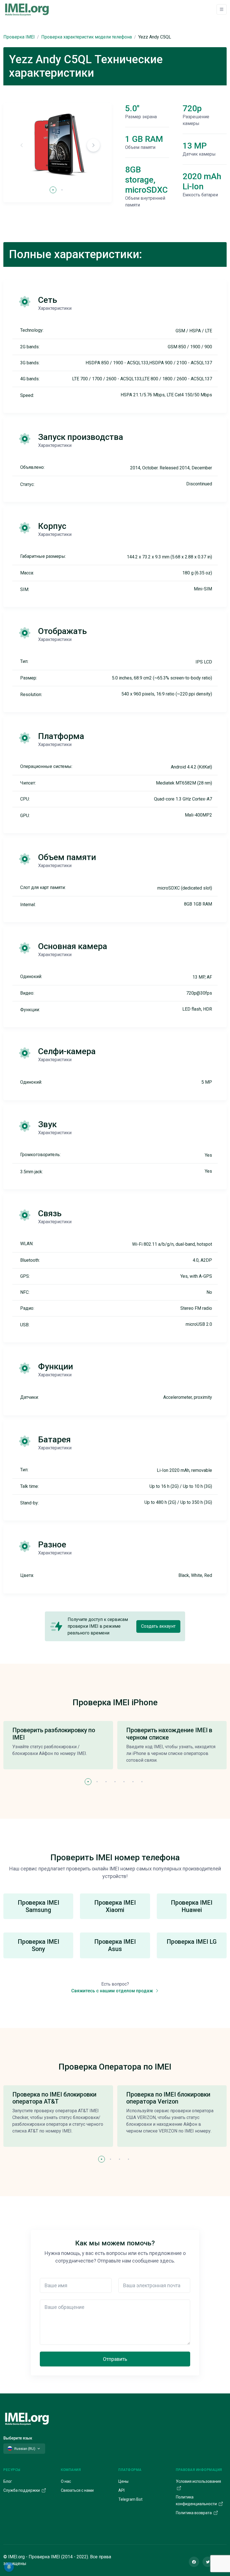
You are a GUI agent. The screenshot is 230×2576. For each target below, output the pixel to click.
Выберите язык (18, 2438)
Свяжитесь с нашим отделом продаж (113, 1991)
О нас (66, 2481)
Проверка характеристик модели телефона (87, 37)
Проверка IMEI (19, 37)
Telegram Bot (130, 2499)
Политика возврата (194, 2513)
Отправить (115, 2359)
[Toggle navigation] (222, 9)
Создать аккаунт (158, 1626)
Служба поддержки (22, 2490)
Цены (123, 2481)
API (121, 2490)
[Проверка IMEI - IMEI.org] (27, 9)
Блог (8, 2481)
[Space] (27, 2418)
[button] (93, 145)
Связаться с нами (77, 2490)
